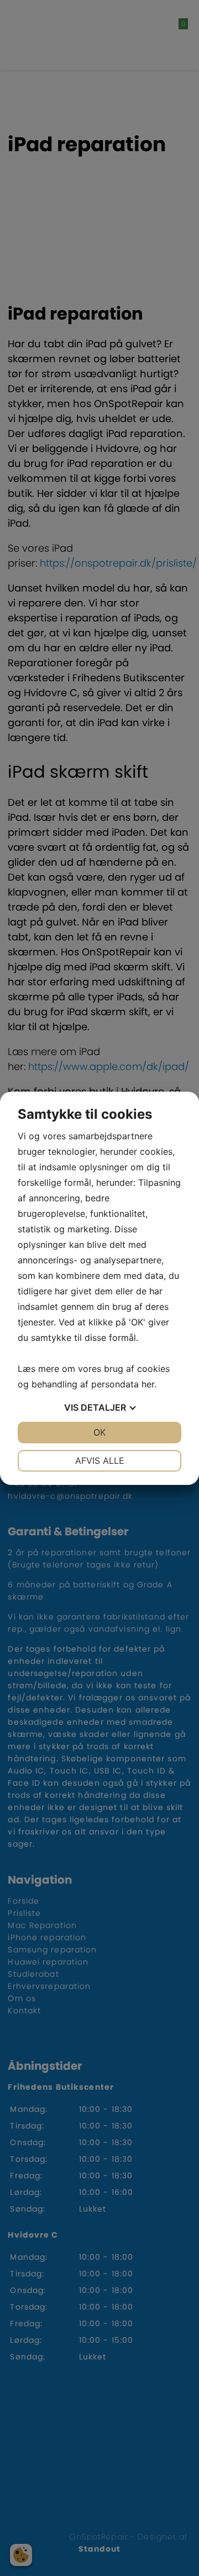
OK (99, 1432)
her (148, 1384)
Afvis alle (100, 1461)
